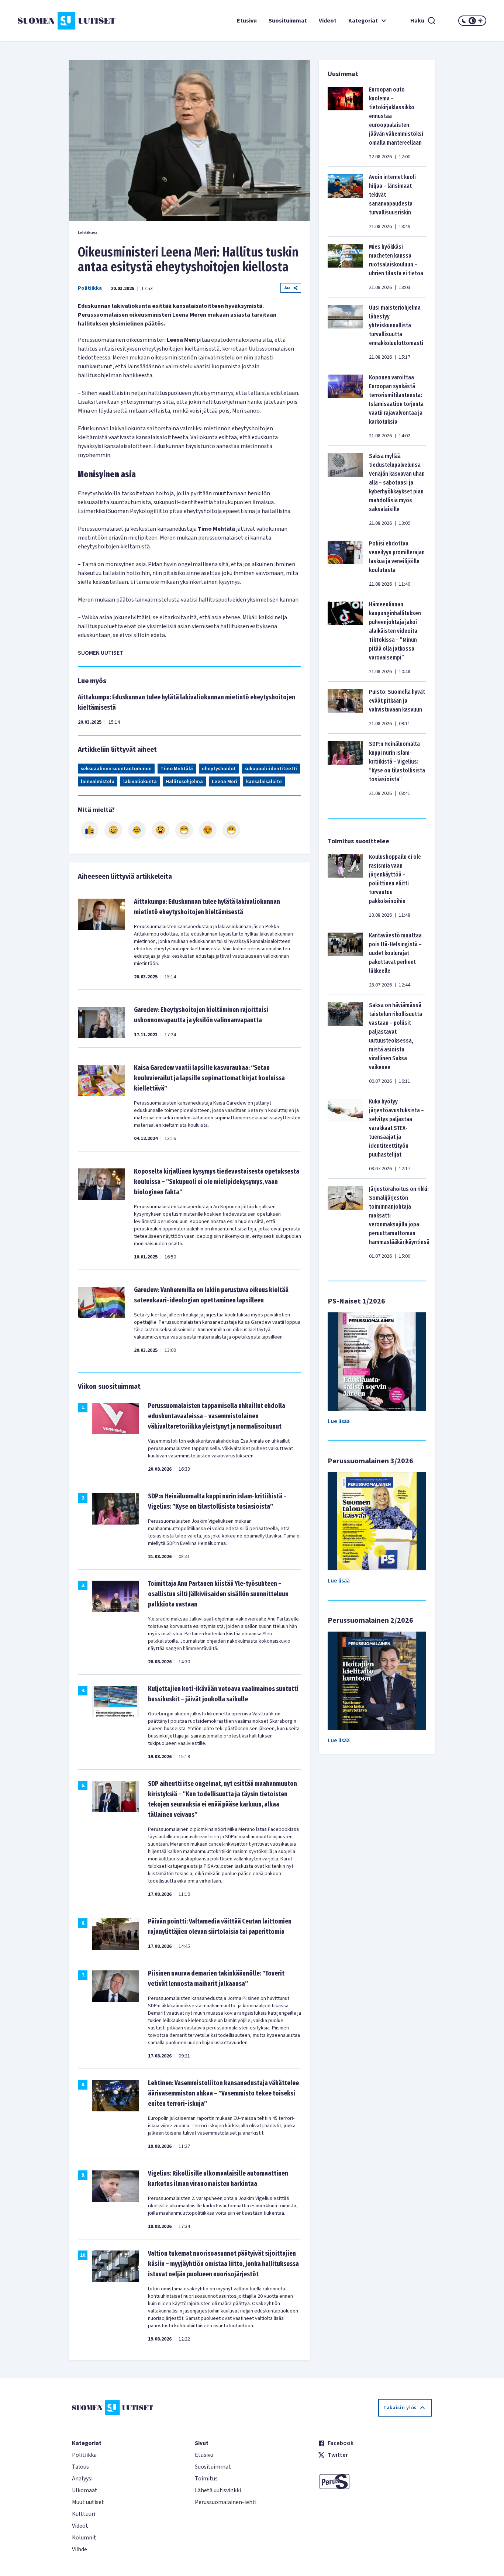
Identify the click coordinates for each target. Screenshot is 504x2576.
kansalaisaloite (264, 782)
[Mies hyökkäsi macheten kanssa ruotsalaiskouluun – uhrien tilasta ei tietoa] (345, 267)
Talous (80, 2467)
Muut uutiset (88, 2502)
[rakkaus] (208, 830)
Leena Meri (225, 782)
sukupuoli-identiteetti (271, 769)
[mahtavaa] (184, 830)
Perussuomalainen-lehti (226, 2502)
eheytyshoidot (219, 769)
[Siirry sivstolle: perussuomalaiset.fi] (375, 2482)
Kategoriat (363, 21)
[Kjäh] (231, 830)
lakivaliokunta (140, 782)
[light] (480, 21)
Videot (328, 21)
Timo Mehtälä (177, 769)
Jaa (287, 288)
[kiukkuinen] (160, 830)
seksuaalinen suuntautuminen (116, 769)
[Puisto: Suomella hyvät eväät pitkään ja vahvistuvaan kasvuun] (345, 707)
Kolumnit (84, 2538)
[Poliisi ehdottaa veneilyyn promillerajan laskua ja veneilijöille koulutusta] (345, 564)
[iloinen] (113, 830)
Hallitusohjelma (184, 782)
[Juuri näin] (90, 830)
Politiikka (90, 288)
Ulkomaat (85, 2490)
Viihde (80, 2549)
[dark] (464, 21)
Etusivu (247, 21)
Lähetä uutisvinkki (218, 2490)
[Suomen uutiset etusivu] (57, 21)
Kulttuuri (84, 2514)
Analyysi (82, 2479)
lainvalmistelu (98, 782)
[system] (472, 21)
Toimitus (206, 2479)
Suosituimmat (288, 21)
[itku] (137, 830)
